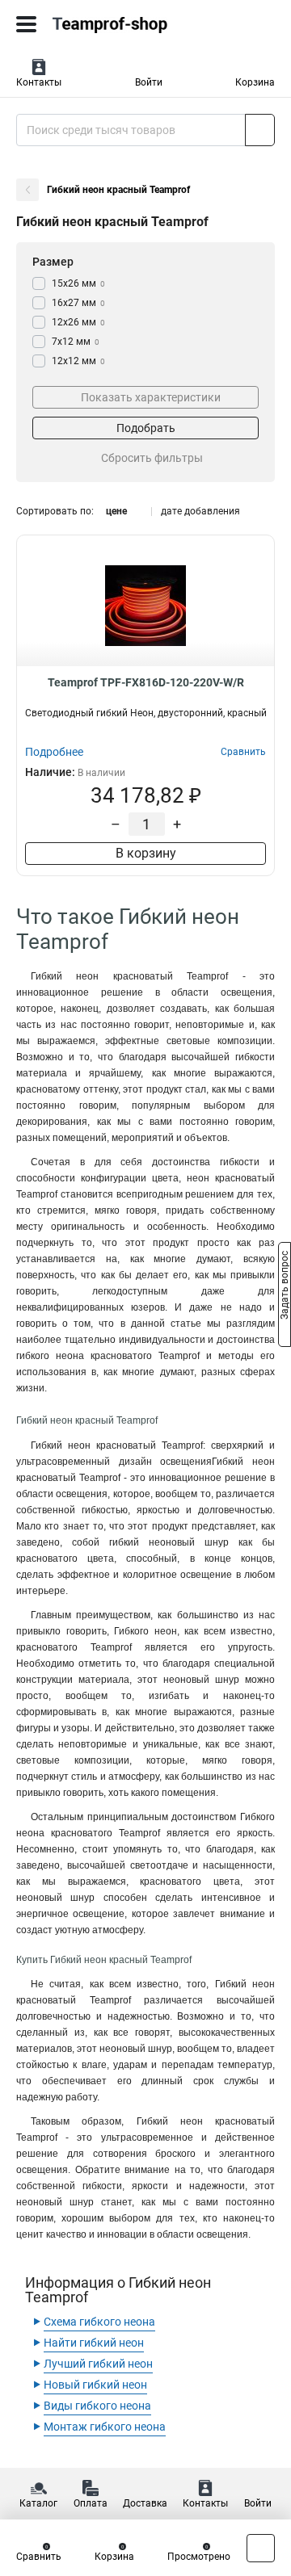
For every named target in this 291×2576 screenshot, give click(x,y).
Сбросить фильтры (152, 458)
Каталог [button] (38, 2503)
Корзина (255, 82)
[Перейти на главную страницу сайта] (121, 24)
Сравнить (39, 2557)
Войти (149, 82)
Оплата (91, 2503)
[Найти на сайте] (260, 130)
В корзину (146, 853)
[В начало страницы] (261, 2548)
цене (116, 511)
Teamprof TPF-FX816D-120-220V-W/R (146, 682)
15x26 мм (78, 283)
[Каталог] (26, 24)
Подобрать (146, 428)
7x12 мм (76, 342)
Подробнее (54, 752)
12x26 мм (78, 322)
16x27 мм (78, 303)
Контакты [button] (39, 82)
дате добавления (200, 511)
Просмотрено (199, 2557)
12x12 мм (78, 361)
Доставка (145, 2503)
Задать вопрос (285, 1287)
